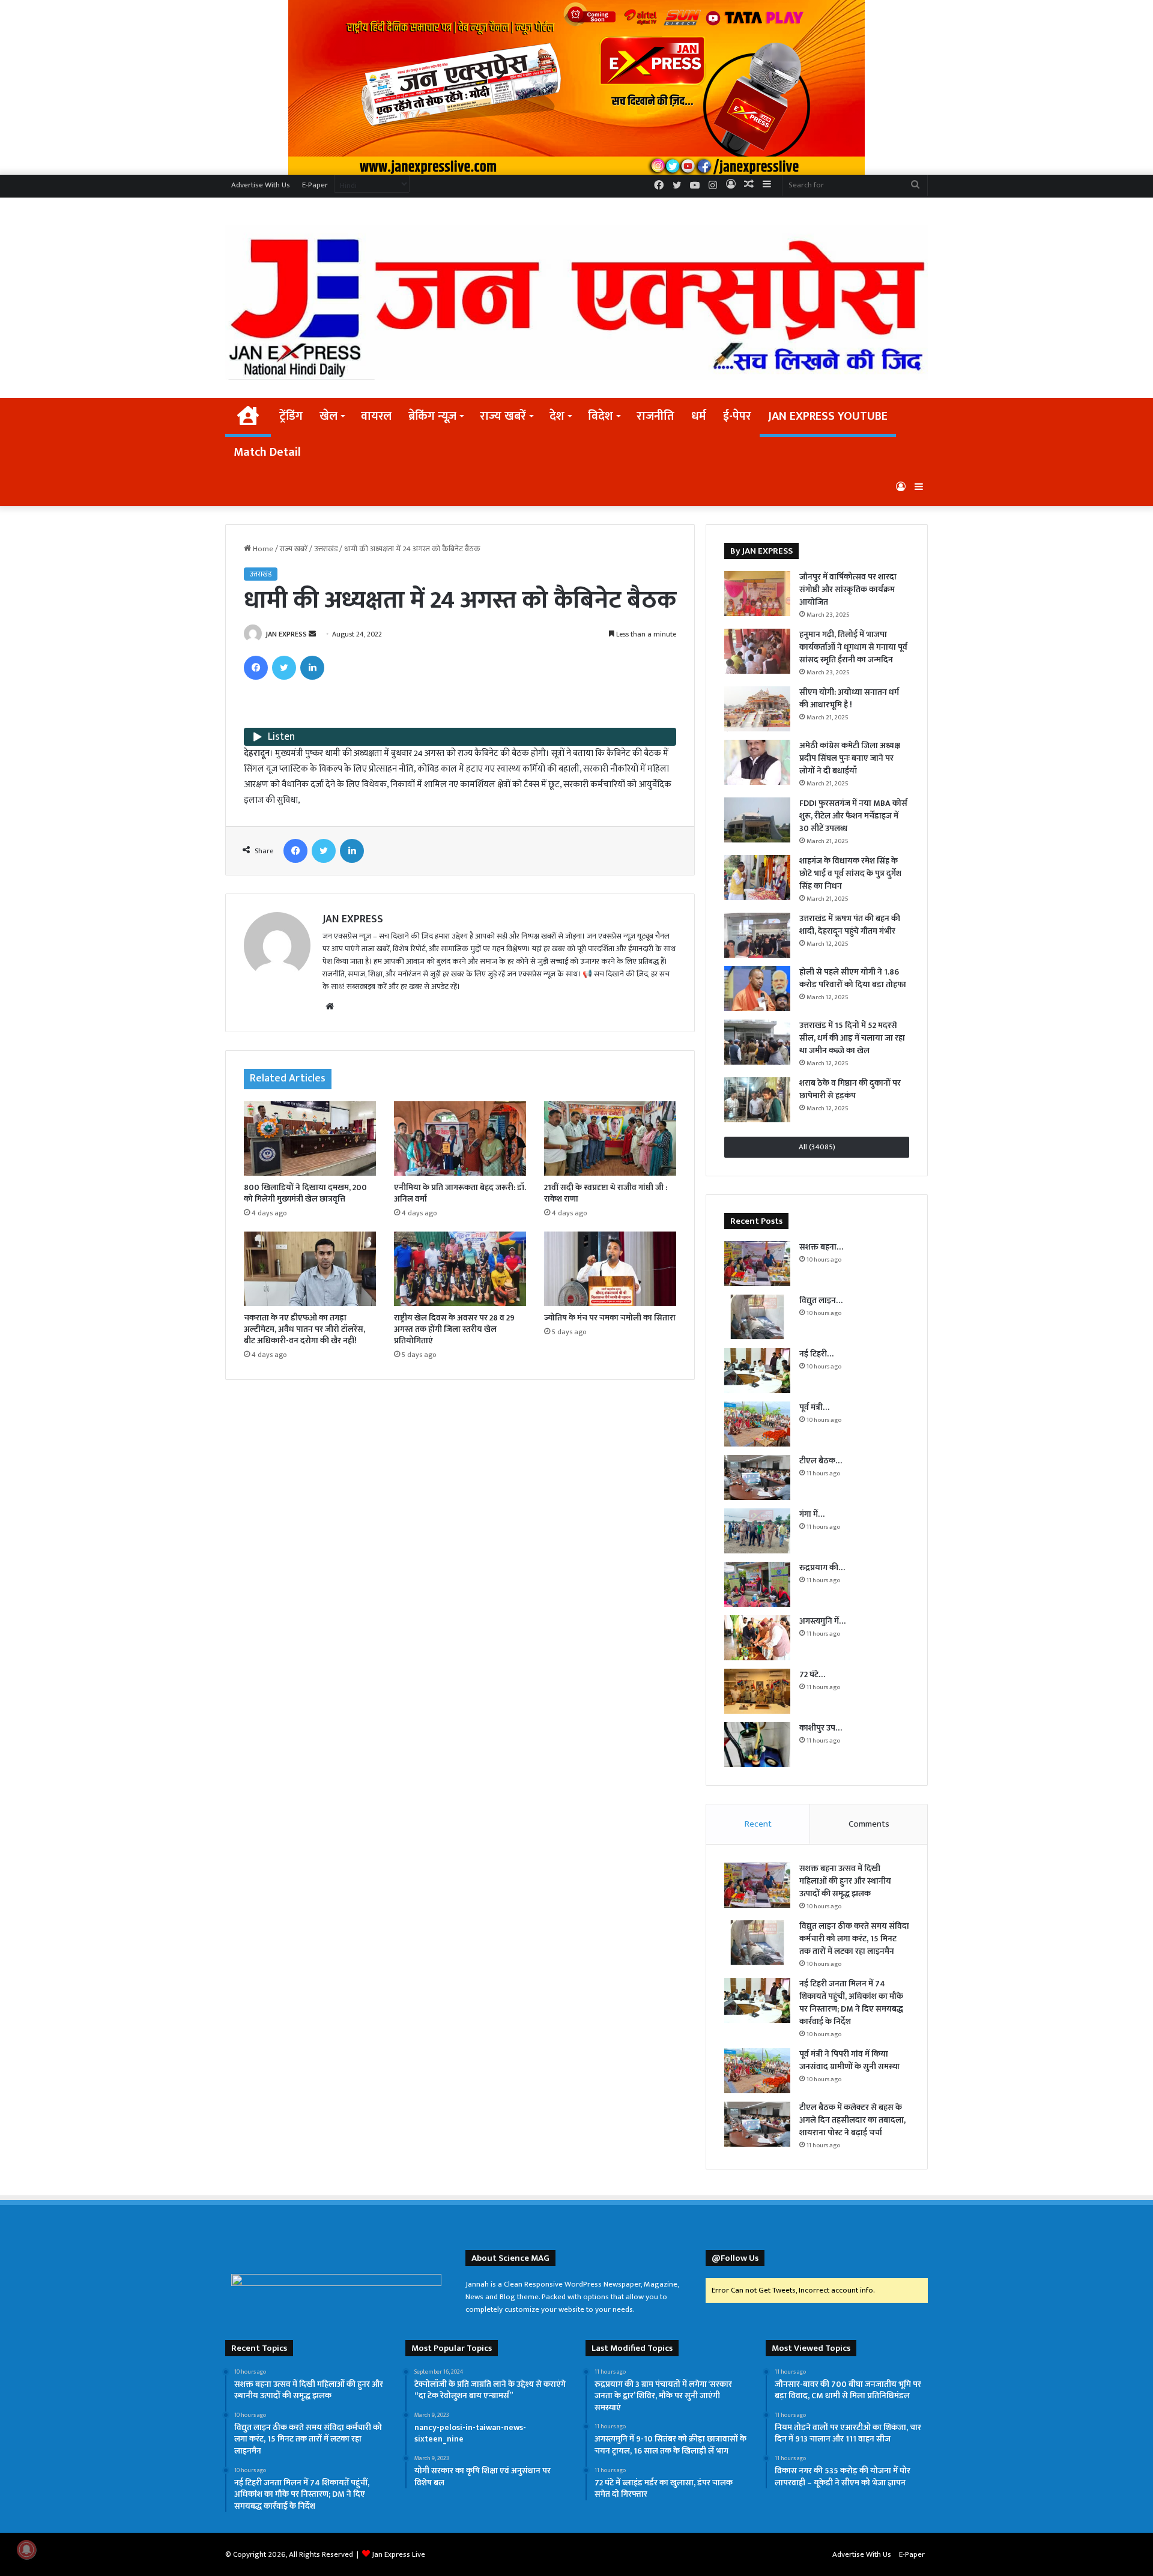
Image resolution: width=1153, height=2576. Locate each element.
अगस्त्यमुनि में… (822, 1621)
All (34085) (817, 1147)
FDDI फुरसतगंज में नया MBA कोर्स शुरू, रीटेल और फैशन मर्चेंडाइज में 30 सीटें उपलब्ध (853, 816)
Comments (869, 1824)
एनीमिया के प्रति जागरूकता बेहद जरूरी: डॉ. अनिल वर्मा (460, 1193)
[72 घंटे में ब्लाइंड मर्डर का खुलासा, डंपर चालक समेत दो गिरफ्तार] (757, 1691)
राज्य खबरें (503, 416)
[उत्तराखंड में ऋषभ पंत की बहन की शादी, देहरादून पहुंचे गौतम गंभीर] (757, 935)
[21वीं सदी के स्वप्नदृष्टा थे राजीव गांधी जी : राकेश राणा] (610, 1138)
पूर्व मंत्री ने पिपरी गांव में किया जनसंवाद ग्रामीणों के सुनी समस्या (849, 2060)
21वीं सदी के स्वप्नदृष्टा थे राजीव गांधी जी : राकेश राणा (606, 1193)
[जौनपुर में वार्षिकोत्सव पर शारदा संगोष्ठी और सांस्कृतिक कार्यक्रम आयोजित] (757, 594)
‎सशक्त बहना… (821, 1247)
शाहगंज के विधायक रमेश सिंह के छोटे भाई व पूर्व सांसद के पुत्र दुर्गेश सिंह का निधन (850, 873)
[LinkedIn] (312, 668)
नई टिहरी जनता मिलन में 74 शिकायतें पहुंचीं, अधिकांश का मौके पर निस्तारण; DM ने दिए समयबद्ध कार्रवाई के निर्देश (851, 2003)
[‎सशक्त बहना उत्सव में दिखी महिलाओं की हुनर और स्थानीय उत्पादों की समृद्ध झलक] (757, 1264)
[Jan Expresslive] (576, 302)
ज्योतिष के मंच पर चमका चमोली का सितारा (610, 1318)
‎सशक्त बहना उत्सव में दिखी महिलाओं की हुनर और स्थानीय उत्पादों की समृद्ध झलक (845, 1881)
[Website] (330, 1006)
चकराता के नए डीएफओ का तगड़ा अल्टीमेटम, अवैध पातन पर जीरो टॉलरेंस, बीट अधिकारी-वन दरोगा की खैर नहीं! (304, 1329)
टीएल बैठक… (821, 1461)
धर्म (699, 416)
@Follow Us (735, 2258)
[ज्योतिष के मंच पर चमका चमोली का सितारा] (610, 1269)
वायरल (376, 416)
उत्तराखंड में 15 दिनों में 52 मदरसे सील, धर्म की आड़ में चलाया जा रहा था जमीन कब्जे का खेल (852, 1038)
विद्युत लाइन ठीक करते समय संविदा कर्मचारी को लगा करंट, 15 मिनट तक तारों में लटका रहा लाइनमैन (854, 1939)
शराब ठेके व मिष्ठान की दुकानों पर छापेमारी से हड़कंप (850, 1089)
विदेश (601, 416)
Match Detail (267, 452)
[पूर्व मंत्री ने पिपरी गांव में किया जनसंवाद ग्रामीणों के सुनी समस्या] (757, 1424)
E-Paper (315, 185)
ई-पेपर (737, 416)
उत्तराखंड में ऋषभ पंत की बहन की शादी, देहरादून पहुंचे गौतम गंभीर (850, 925)
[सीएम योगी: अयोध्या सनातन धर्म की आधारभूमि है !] (757, 709)
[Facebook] (256, 668)
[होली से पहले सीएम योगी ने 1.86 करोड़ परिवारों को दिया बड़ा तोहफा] (757, 989)
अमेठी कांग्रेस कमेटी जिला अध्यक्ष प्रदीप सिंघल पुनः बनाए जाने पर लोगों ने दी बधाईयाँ (850, 758)
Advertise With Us (261, 185)
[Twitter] (284, 668)
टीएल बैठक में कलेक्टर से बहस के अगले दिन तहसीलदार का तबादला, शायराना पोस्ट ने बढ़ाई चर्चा (852, 2120)
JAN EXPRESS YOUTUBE (828, 416)
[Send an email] (312, 634)
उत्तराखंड (326, 549)
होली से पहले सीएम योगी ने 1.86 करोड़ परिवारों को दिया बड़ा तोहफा (853, 978)
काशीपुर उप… (821, 1728)
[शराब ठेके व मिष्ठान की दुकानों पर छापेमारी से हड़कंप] (757, 1100)
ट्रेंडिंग (291, 416)
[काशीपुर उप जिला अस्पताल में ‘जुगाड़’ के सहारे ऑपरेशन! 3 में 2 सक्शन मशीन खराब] (757, 1745)
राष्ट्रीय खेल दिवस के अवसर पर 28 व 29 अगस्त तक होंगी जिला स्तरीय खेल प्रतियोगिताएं (454, 1329)
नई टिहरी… (816, 1354)
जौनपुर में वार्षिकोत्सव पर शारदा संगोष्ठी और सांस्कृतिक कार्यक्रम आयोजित (848, 589)
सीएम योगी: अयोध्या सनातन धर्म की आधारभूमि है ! (849, 698)
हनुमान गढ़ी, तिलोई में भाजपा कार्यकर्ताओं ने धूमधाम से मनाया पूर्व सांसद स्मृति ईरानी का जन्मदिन (853, 647)
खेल (328, 416)
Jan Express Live (398, 2554)
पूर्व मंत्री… (814, 1407)
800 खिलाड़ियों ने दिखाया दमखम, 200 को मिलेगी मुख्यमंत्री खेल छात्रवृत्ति (305, 1193)
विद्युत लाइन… (821, 1300)
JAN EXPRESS (286, 634)
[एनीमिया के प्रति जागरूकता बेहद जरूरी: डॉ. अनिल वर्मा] (460, 1138)
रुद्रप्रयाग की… (822, 1568)
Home (262, 549)
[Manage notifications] (26, 2550)
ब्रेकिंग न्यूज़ (432, 416)
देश (557, 416)
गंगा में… (812, 1514)
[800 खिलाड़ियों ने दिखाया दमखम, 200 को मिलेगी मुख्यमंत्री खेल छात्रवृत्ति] (310, 1138)
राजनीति (655, 416)
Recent (758, 1824)
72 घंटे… (812, 1674)
